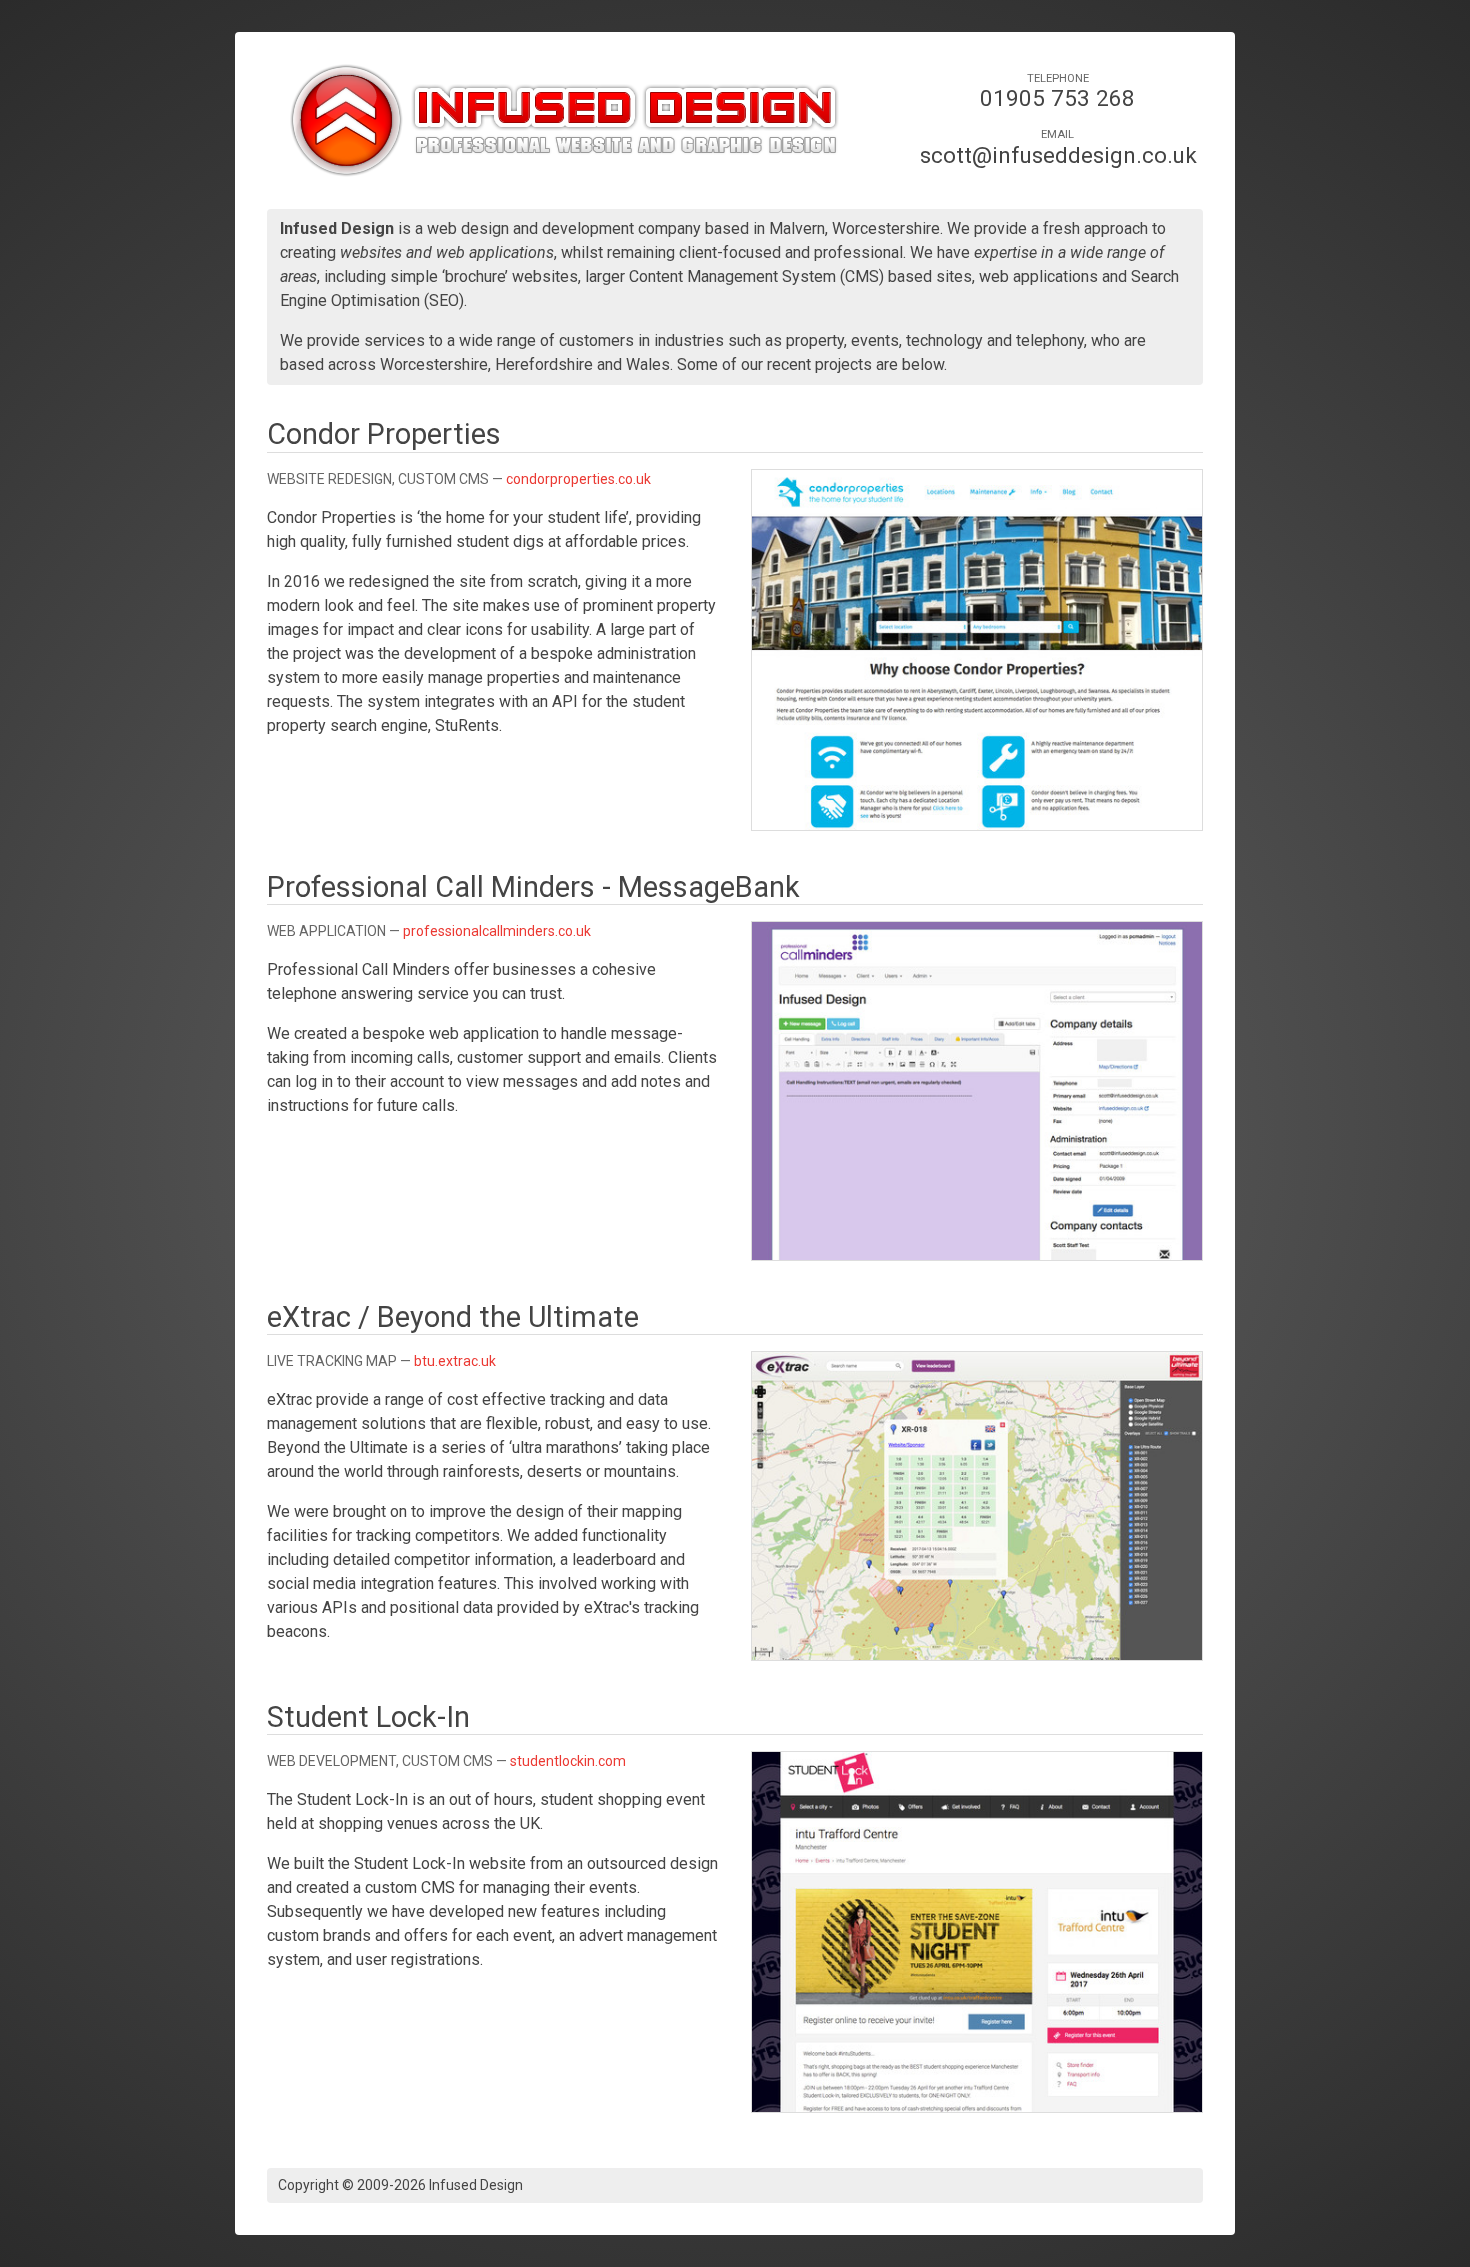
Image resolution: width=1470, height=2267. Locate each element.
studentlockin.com (568, 1761)
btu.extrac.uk (455, 1361)
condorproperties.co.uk (578, 479)
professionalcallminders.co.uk (497, 931)
